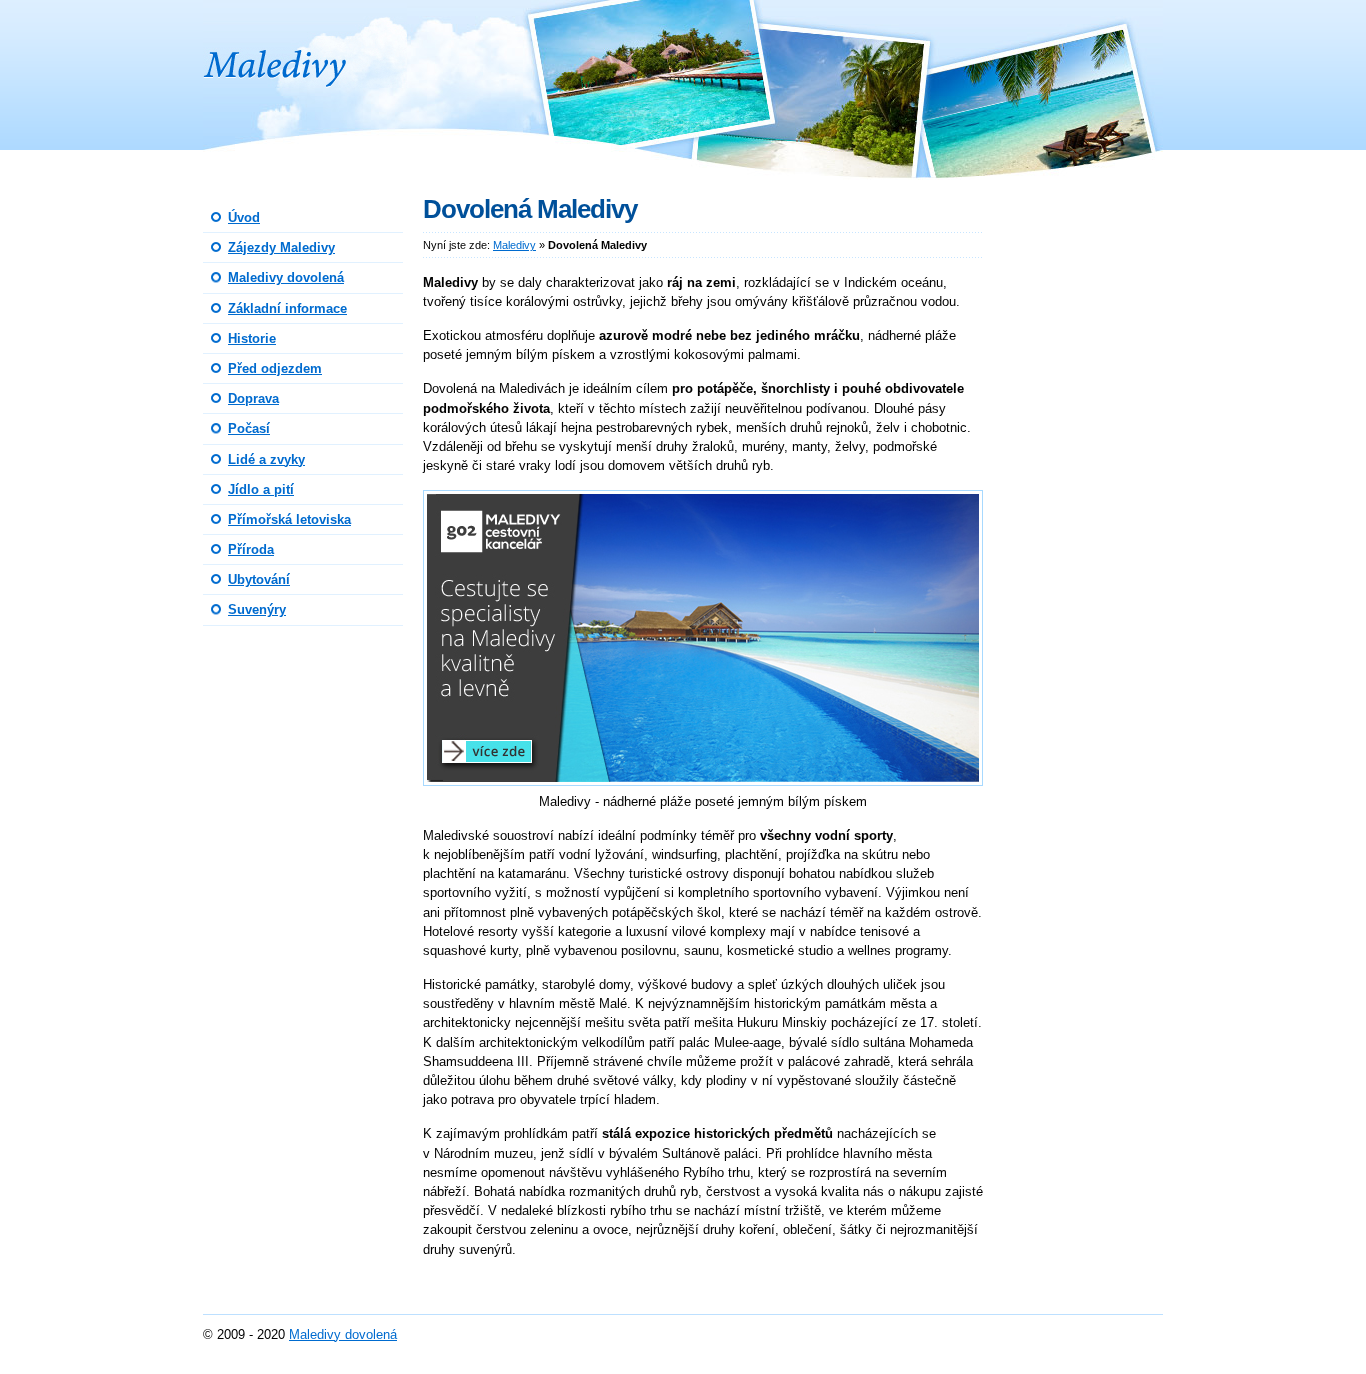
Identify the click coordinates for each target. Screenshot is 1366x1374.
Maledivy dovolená (286, 277)
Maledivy (245, 14)
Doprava (253, 398)
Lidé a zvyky (266, 459)
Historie (252, 338)
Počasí (249, 428)
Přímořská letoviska (289, 519)
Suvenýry (257, 609)
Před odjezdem (275, 368)
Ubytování (259, 579)
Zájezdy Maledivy (281, 247)
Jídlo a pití (261, 489)
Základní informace (287, 308)
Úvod (244, 217)
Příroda (251, 549)
